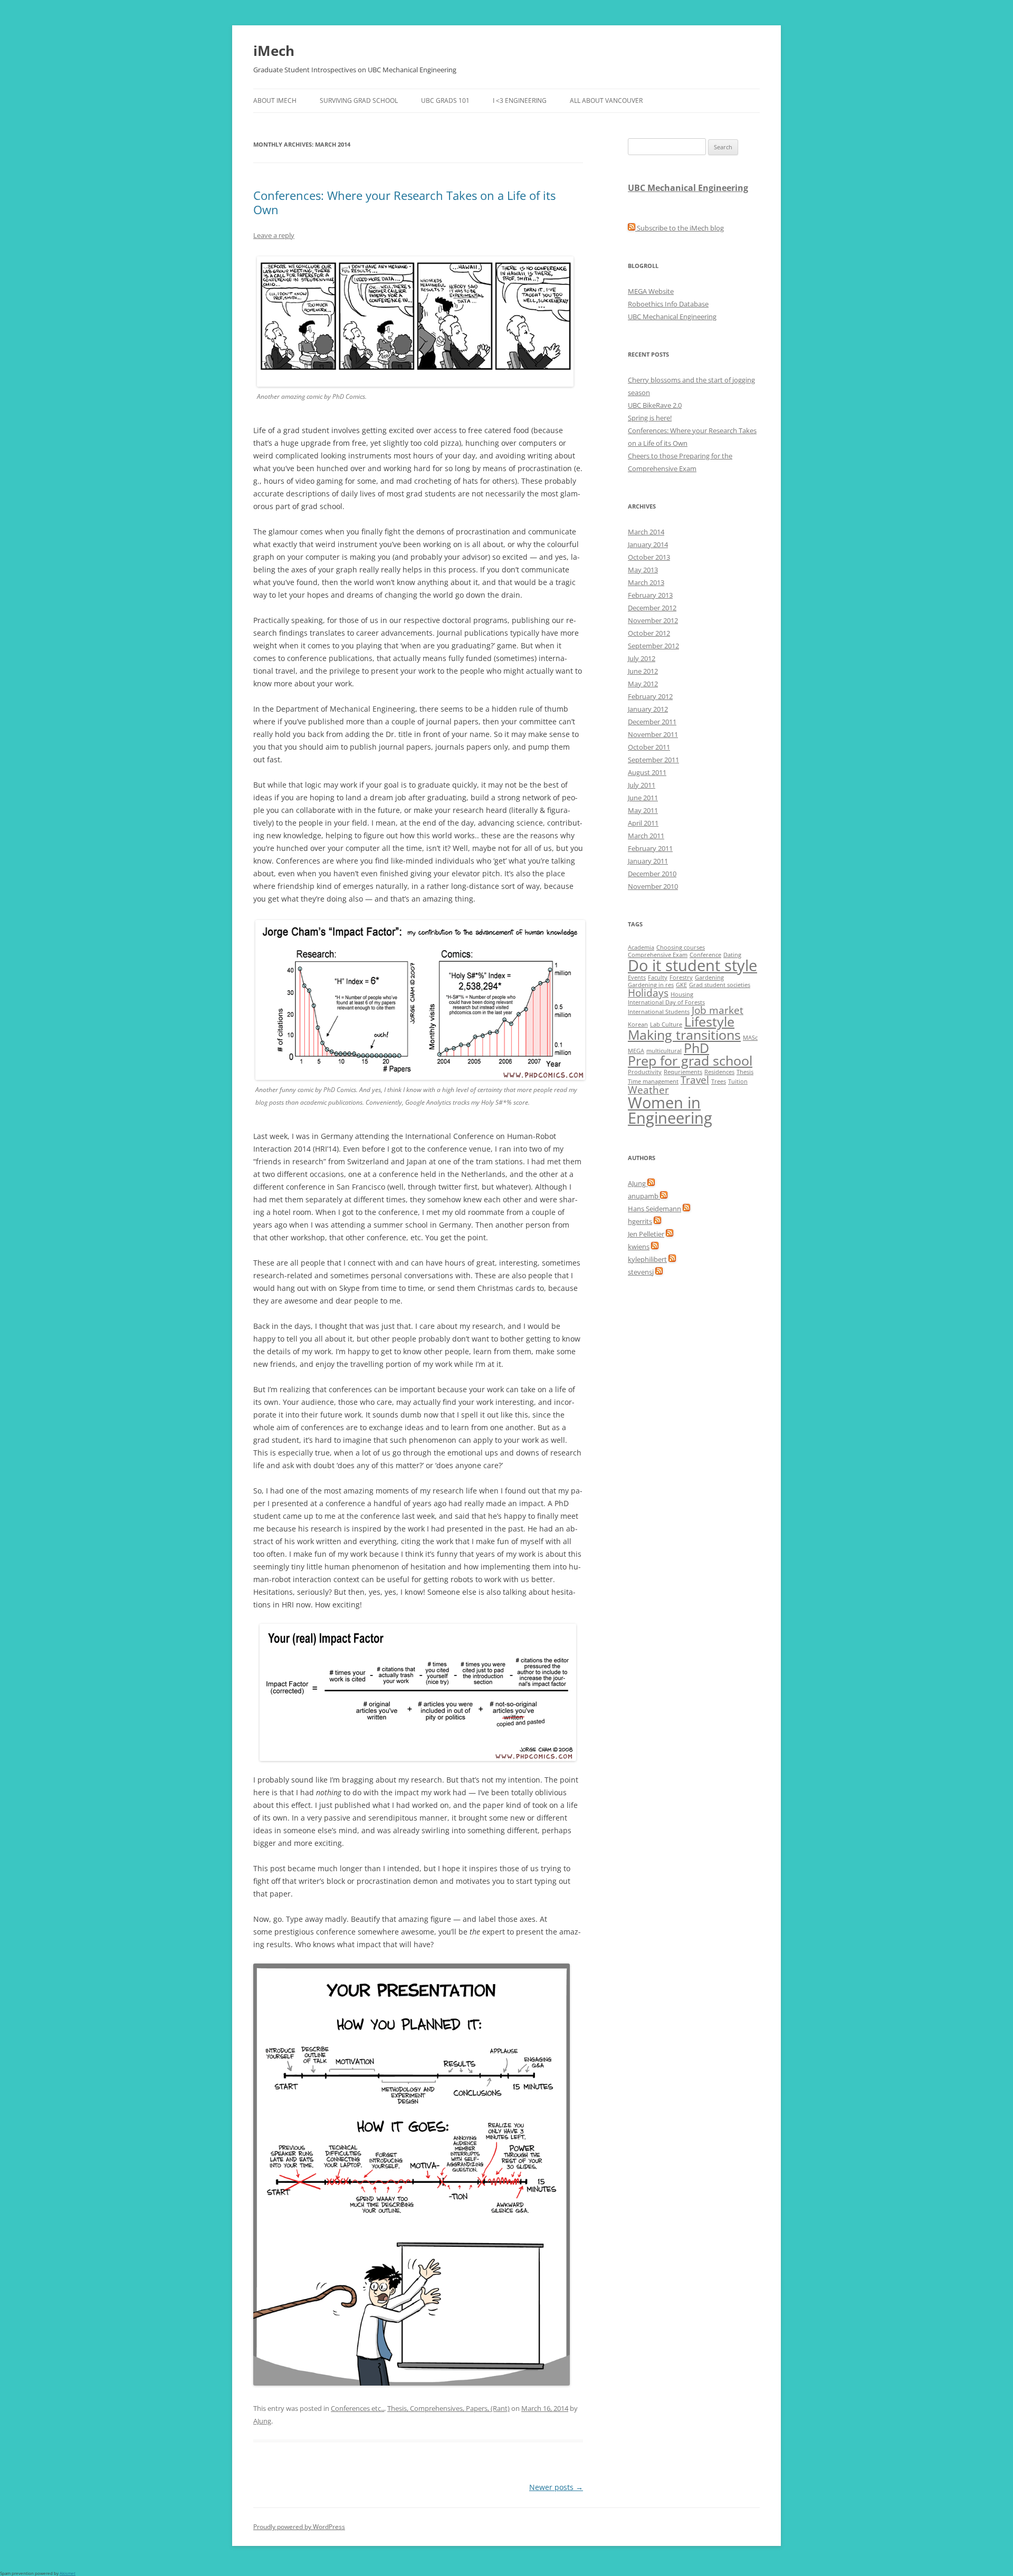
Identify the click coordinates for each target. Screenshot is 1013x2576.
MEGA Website (651, 291)
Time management (653, 1081)
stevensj (641, 1272)
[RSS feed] (651, 1183)
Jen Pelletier (646, 1234)
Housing (682, 994)
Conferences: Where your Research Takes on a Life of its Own (404, 202)
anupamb (644, 1196)
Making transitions (684, 1035)
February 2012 (650, 696)
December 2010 (652, 874)
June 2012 (643, 671)
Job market (718, 1010)
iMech (274, 51)
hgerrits (640, 1221)
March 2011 (646, 836)
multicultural (664, 1051)
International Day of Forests (666, 1002)
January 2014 (648, 544)
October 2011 (649, 747)
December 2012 (652, 608)
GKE (681, 985)
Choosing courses (681, 947)
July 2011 (642, 785)
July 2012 (642, 658)
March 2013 (646, 582)
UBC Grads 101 (445, 100)
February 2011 (650, 848)
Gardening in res (651, 985)
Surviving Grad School (359, 100)
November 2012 (653, 620)
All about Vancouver (606, 100)
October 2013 (649, 557)
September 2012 (653, 646)
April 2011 (643, 823)
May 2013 (643, 570)
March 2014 (646, 532)
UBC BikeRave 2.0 (655, 405)
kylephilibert (647, 1259)
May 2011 (643, 810)
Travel (695, 1080)
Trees (719, 1081)
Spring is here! (650, 418)
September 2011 (653, 760)
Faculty (658, 978)
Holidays (648, 993)
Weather (648, 1090)
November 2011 (653, 734)
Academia (641, 947)
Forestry (681, 978)
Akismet (68, 2573)
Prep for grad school (690, 1061)
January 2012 (648, 709)
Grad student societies (720, 985)
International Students (659, 1012)
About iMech (275, 100)
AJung (262, 2421)
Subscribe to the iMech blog (680, 228)
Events (637, 978)
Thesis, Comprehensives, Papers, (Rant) (448, 2408)
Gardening (709, 978)
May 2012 (643, 684)
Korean (638, 1024)
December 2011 (652, 722)
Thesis (745, 1072)
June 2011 (643, 798)
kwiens (639, 1247)
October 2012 (649, 633)
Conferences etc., (357, 2408)
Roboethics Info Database (668, 304)
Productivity (645, 1072)
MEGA (636, 1051)
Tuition (738, 1081)
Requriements (683, 1072)
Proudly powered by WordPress (299, 2527)
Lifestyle (709, 1022)
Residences (719, 1072)
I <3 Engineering (520, 100)
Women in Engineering (670, 1110)
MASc (750, 1038)
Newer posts (556, 2487)
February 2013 (650, 595)
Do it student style (692, 965)
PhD (696, 1048)
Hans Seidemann (654, 1209)
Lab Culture (666, 1024)
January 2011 (648, 861)
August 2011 (647, 772)
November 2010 (653, 886)
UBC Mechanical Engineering (688, 188)
